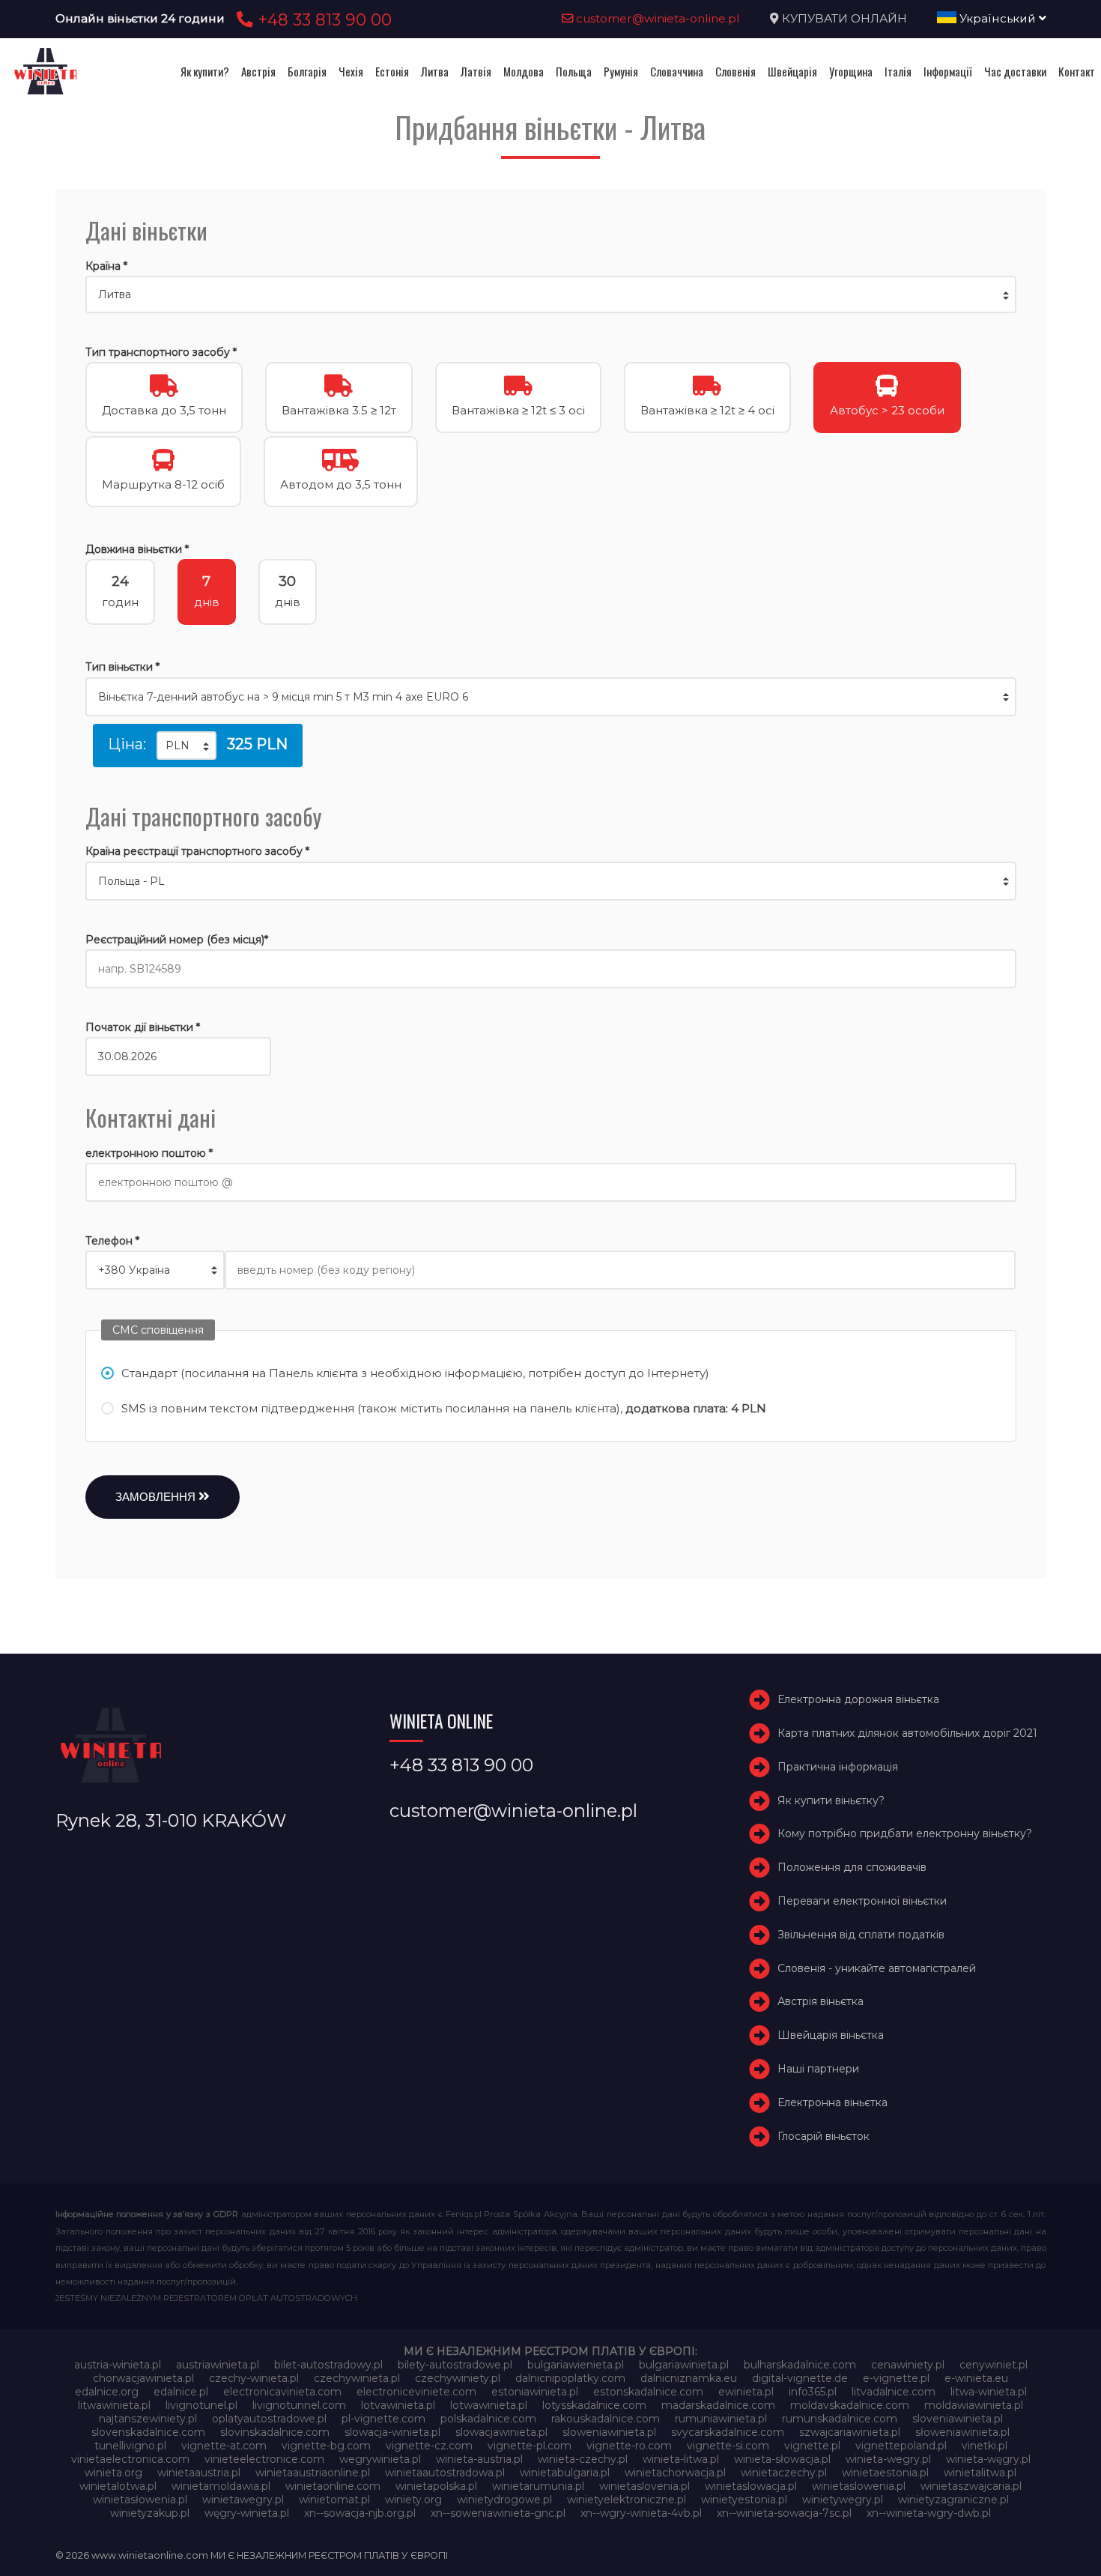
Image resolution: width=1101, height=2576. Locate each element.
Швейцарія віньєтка (831, 2035)
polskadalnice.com (488, 2419)
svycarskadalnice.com (728, 2432)
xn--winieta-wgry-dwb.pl (929, 2513)
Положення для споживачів (852, 1867)
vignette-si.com (728, 2446)
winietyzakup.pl (150, 2513)
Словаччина (677, 71)
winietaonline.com (333, 2486)
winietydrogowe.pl (504, 2500)
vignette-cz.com (429, 2446)
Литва (435, 71)
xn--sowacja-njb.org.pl (360, 2513)
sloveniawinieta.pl (958, 2419)
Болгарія (307, 71)
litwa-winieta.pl (989, 2392)
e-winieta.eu (976, 2378)
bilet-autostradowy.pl (328, 2365)
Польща (574, 71)
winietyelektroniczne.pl (627, 2500)
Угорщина (851, 71)
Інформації (948, 71)
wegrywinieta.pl (380, 2459)
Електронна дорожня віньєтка (858, 1699)
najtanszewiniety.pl (148, 2419)
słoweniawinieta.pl (962, 2432)
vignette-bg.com (326, 2446)
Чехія (351, 71)
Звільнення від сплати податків (861, 1935)
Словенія (735, 71)
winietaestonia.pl (885, 2473)
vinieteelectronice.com (264, 2459)
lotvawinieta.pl (398, 2405)
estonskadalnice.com (648, 2392)
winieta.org (113, 2473)
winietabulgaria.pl (565, 2473)
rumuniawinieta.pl (721, 2419)
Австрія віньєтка (821, 2002)
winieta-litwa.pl (681, 2459)
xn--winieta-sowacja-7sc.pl (784, 2513)
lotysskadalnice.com (594, 2405)
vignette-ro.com (629, 2446)
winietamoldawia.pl (221, 2486)
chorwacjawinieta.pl (143, 2378)
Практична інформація (838, 1767)
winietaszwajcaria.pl (971, 2486)
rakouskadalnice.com (606, 2419)
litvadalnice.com (894, 2392)
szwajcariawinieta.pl (850, 2432)
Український (998, 18)
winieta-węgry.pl (988, 2459)
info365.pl (813, 2392)
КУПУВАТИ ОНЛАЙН (844, 18)
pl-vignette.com (383, 2419)
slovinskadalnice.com (275, 2432)
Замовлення (157, 1497)
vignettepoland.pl (901, 2446)
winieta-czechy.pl (583, 2459)
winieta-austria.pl (479, 2459)
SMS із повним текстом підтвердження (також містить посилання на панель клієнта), (444, 1408)
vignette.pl (812, 2446)
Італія (898, 71)
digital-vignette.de (800, 2378)
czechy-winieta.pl (254, 2378)
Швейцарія (792, 71)
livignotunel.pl (201, 2405)
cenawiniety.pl (908, 2365)
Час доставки (1015, 71)
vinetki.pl (985, 2446)
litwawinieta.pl (114, 2405)
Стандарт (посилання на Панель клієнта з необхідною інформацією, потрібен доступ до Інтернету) (415, 1373)
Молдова (524, 71)
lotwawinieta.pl (489, 2405)
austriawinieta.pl (218, 2365)
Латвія (476, 71)
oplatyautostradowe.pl (269, 2419)
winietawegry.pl (243, 2500)
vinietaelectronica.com (130, 2459)
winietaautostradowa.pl (445, 2473)
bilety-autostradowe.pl (455, 2365)
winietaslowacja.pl (751, 2486)
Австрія (258, 71)
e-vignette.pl (896, 2378)
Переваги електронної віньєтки (862, 1901)
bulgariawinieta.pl (684, 2365)
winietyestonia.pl (744, 2500)
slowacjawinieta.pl (501, 2432)
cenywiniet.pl (994, 2365)
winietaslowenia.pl (859, 2486)
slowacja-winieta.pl (392, 2432)
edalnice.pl (181, 2392)
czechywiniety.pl (458, 2378)
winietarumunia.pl (538, 2486)
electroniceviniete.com (416, 2392)
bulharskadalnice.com (800, 2365)
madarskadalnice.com (718, 2405)
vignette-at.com (224, 2446)
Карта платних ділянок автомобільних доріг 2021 (907, 1733)
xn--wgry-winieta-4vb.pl (641, 2513)
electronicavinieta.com (282, 2392)
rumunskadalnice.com (840, 2419)
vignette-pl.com (530, 2446)
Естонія (392, 71)
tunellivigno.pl (130, 2446)
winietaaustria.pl (199, 2473)
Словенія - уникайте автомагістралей (877, 1968)
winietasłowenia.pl (140, 2500)
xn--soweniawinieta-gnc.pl (498, 2513)
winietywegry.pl (843, 2500)
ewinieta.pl (746, 2392)
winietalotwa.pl (118, 2486)
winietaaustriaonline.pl (313, 2473)
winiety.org (413, 2500)
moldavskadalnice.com (850, 2405)
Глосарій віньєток (824, 2136)
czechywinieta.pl (357, 2378)
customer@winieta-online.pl (656, 18)
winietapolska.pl (436, 2486)
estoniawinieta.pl (535, 2392)
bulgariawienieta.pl (576, 2365)
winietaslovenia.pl (644, 2486)
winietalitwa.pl (980, 2473)
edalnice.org (107, 2392)
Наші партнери (818, 2069)
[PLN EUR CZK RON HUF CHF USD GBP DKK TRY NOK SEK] (186, 746)
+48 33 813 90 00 (322, 19)
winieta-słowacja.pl (782, 2459)
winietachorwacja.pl (675, 2473)
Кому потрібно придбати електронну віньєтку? (905, 1834)
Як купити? (205, 71)
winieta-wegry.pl (888, 2459)
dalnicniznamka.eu (689, 2378)
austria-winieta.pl (118, 2365)
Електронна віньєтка (832, 2102)
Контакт (1077, 71)
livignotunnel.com (299, 2405)
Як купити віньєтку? (831, 1801)
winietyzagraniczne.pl (953, 2500)
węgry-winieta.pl (247, 2513)
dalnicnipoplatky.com (570, 2378)
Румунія (621, 71)
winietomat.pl (334, 2500)
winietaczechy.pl (784, 2473)
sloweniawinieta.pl (609, 2432)
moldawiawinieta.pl (974, 2405)
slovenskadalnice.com (148, 2432)
